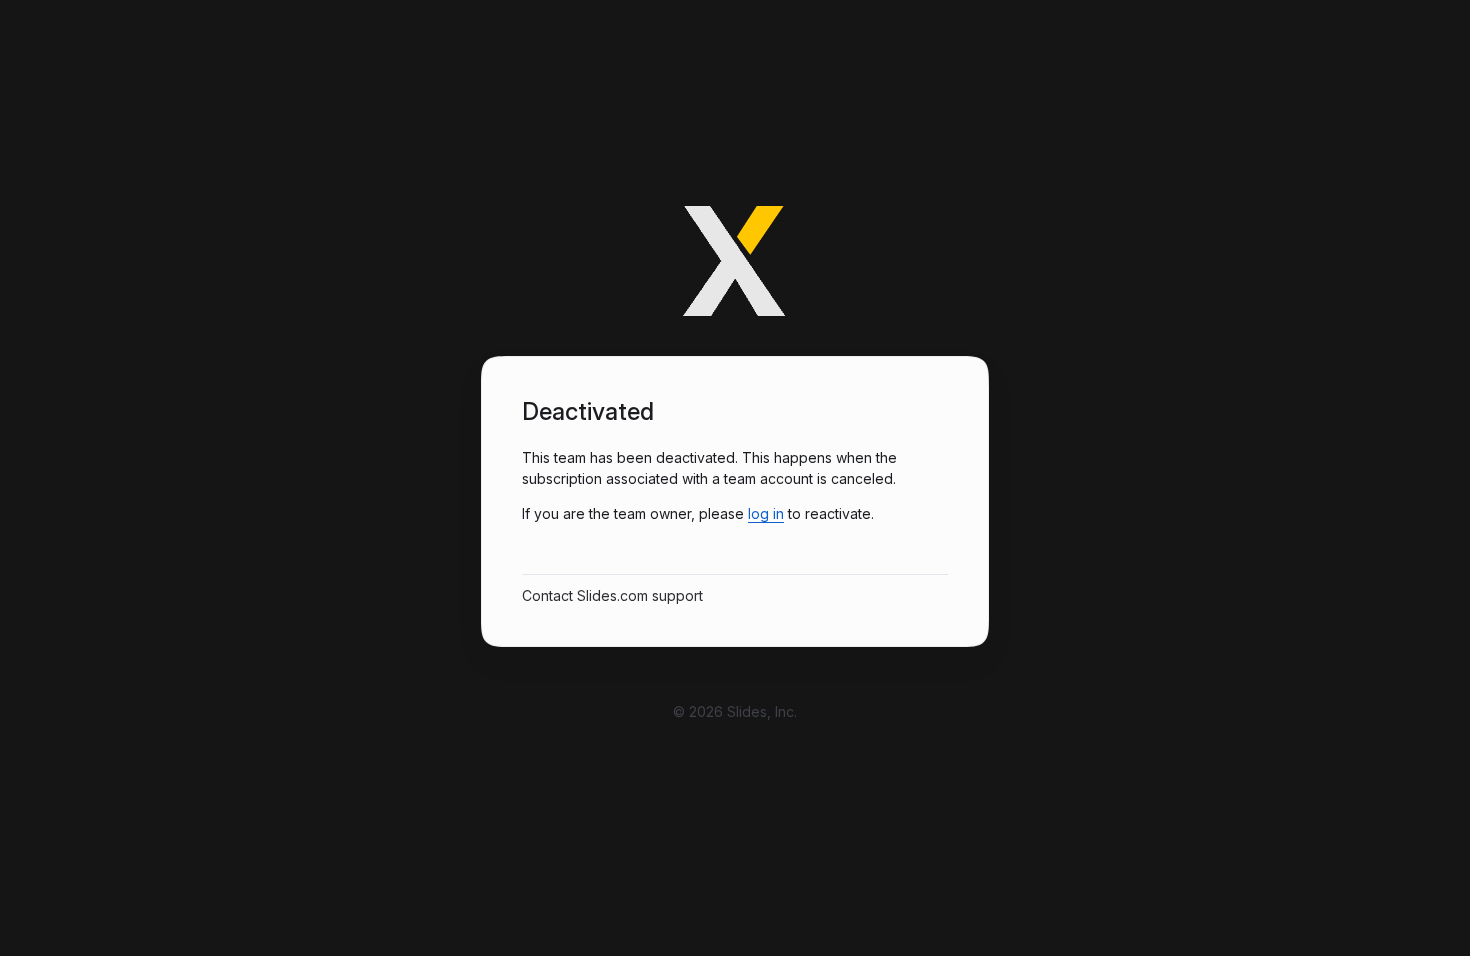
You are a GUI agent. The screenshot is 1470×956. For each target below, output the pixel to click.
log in (766, 513)
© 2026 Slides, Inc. (735, 711)
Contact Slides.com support (612, 595)
